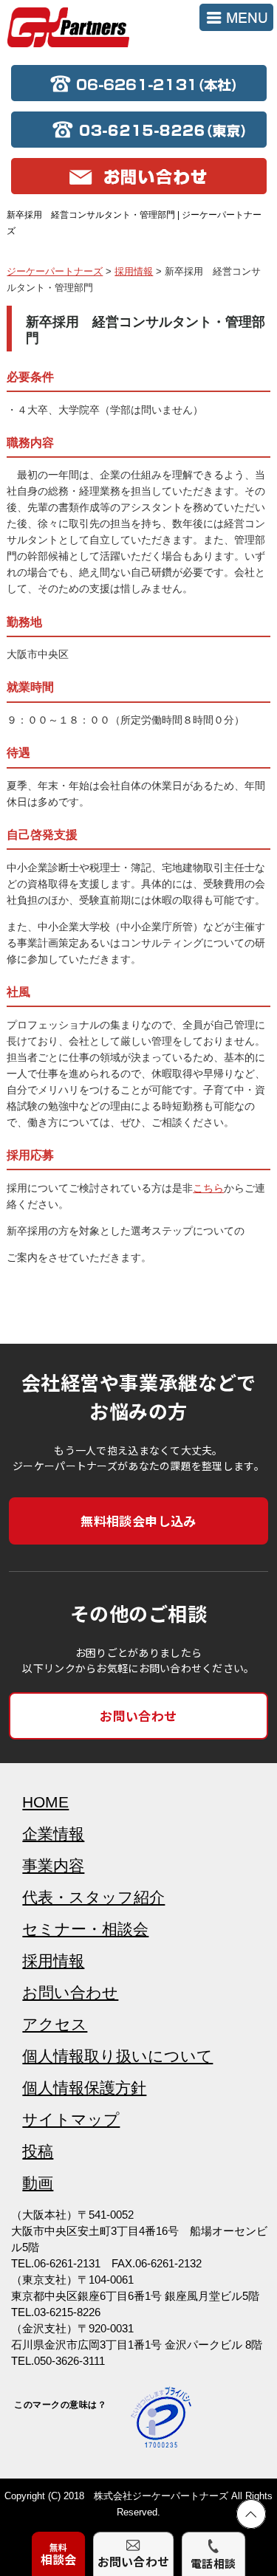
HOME (45, 1802)
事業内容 (53, 1865)
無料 (59, 2554)
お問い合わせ (138, 1715)
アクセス (55, 2024)
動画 (38, 2183)
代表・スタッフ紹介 (93, 1897)
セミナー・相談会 (85, 1929)
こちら (208, 1188)
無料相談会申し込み (138, 1521)
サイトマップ (71, 2119)
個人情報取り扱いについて (117, 2056)
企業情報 (53, 1834)
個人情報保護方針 (84, 2088)
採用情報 (53, 1961)
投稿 (38, 2151)
